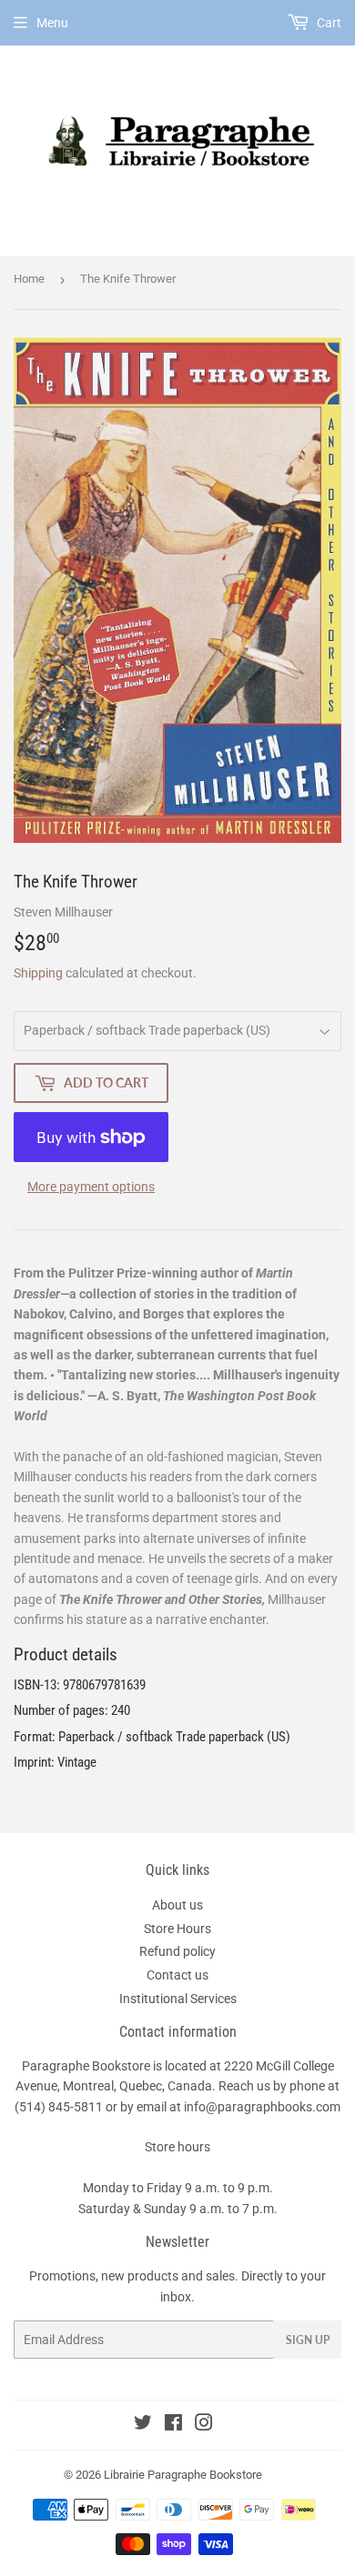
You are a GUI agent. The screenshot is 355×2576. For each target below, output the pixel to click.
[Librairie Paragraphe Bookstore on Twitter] (143, 2425)
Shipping (38, 973)
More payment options (91, 1187)
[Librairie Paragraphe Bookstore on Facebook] (173, 2425)
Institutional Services (178, 1999)
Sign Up (308, 2340)
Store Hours (177, 1929)
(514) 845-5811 (59, 2107)
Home (29, 279)
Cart (328, 23)
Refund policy (177, 1951)
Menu (52, 23)
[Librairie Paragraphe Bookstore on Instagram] (204, 2425)
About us (177, 1905)
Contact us (177, 1975)
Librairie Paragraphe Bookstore (183, 2475)
